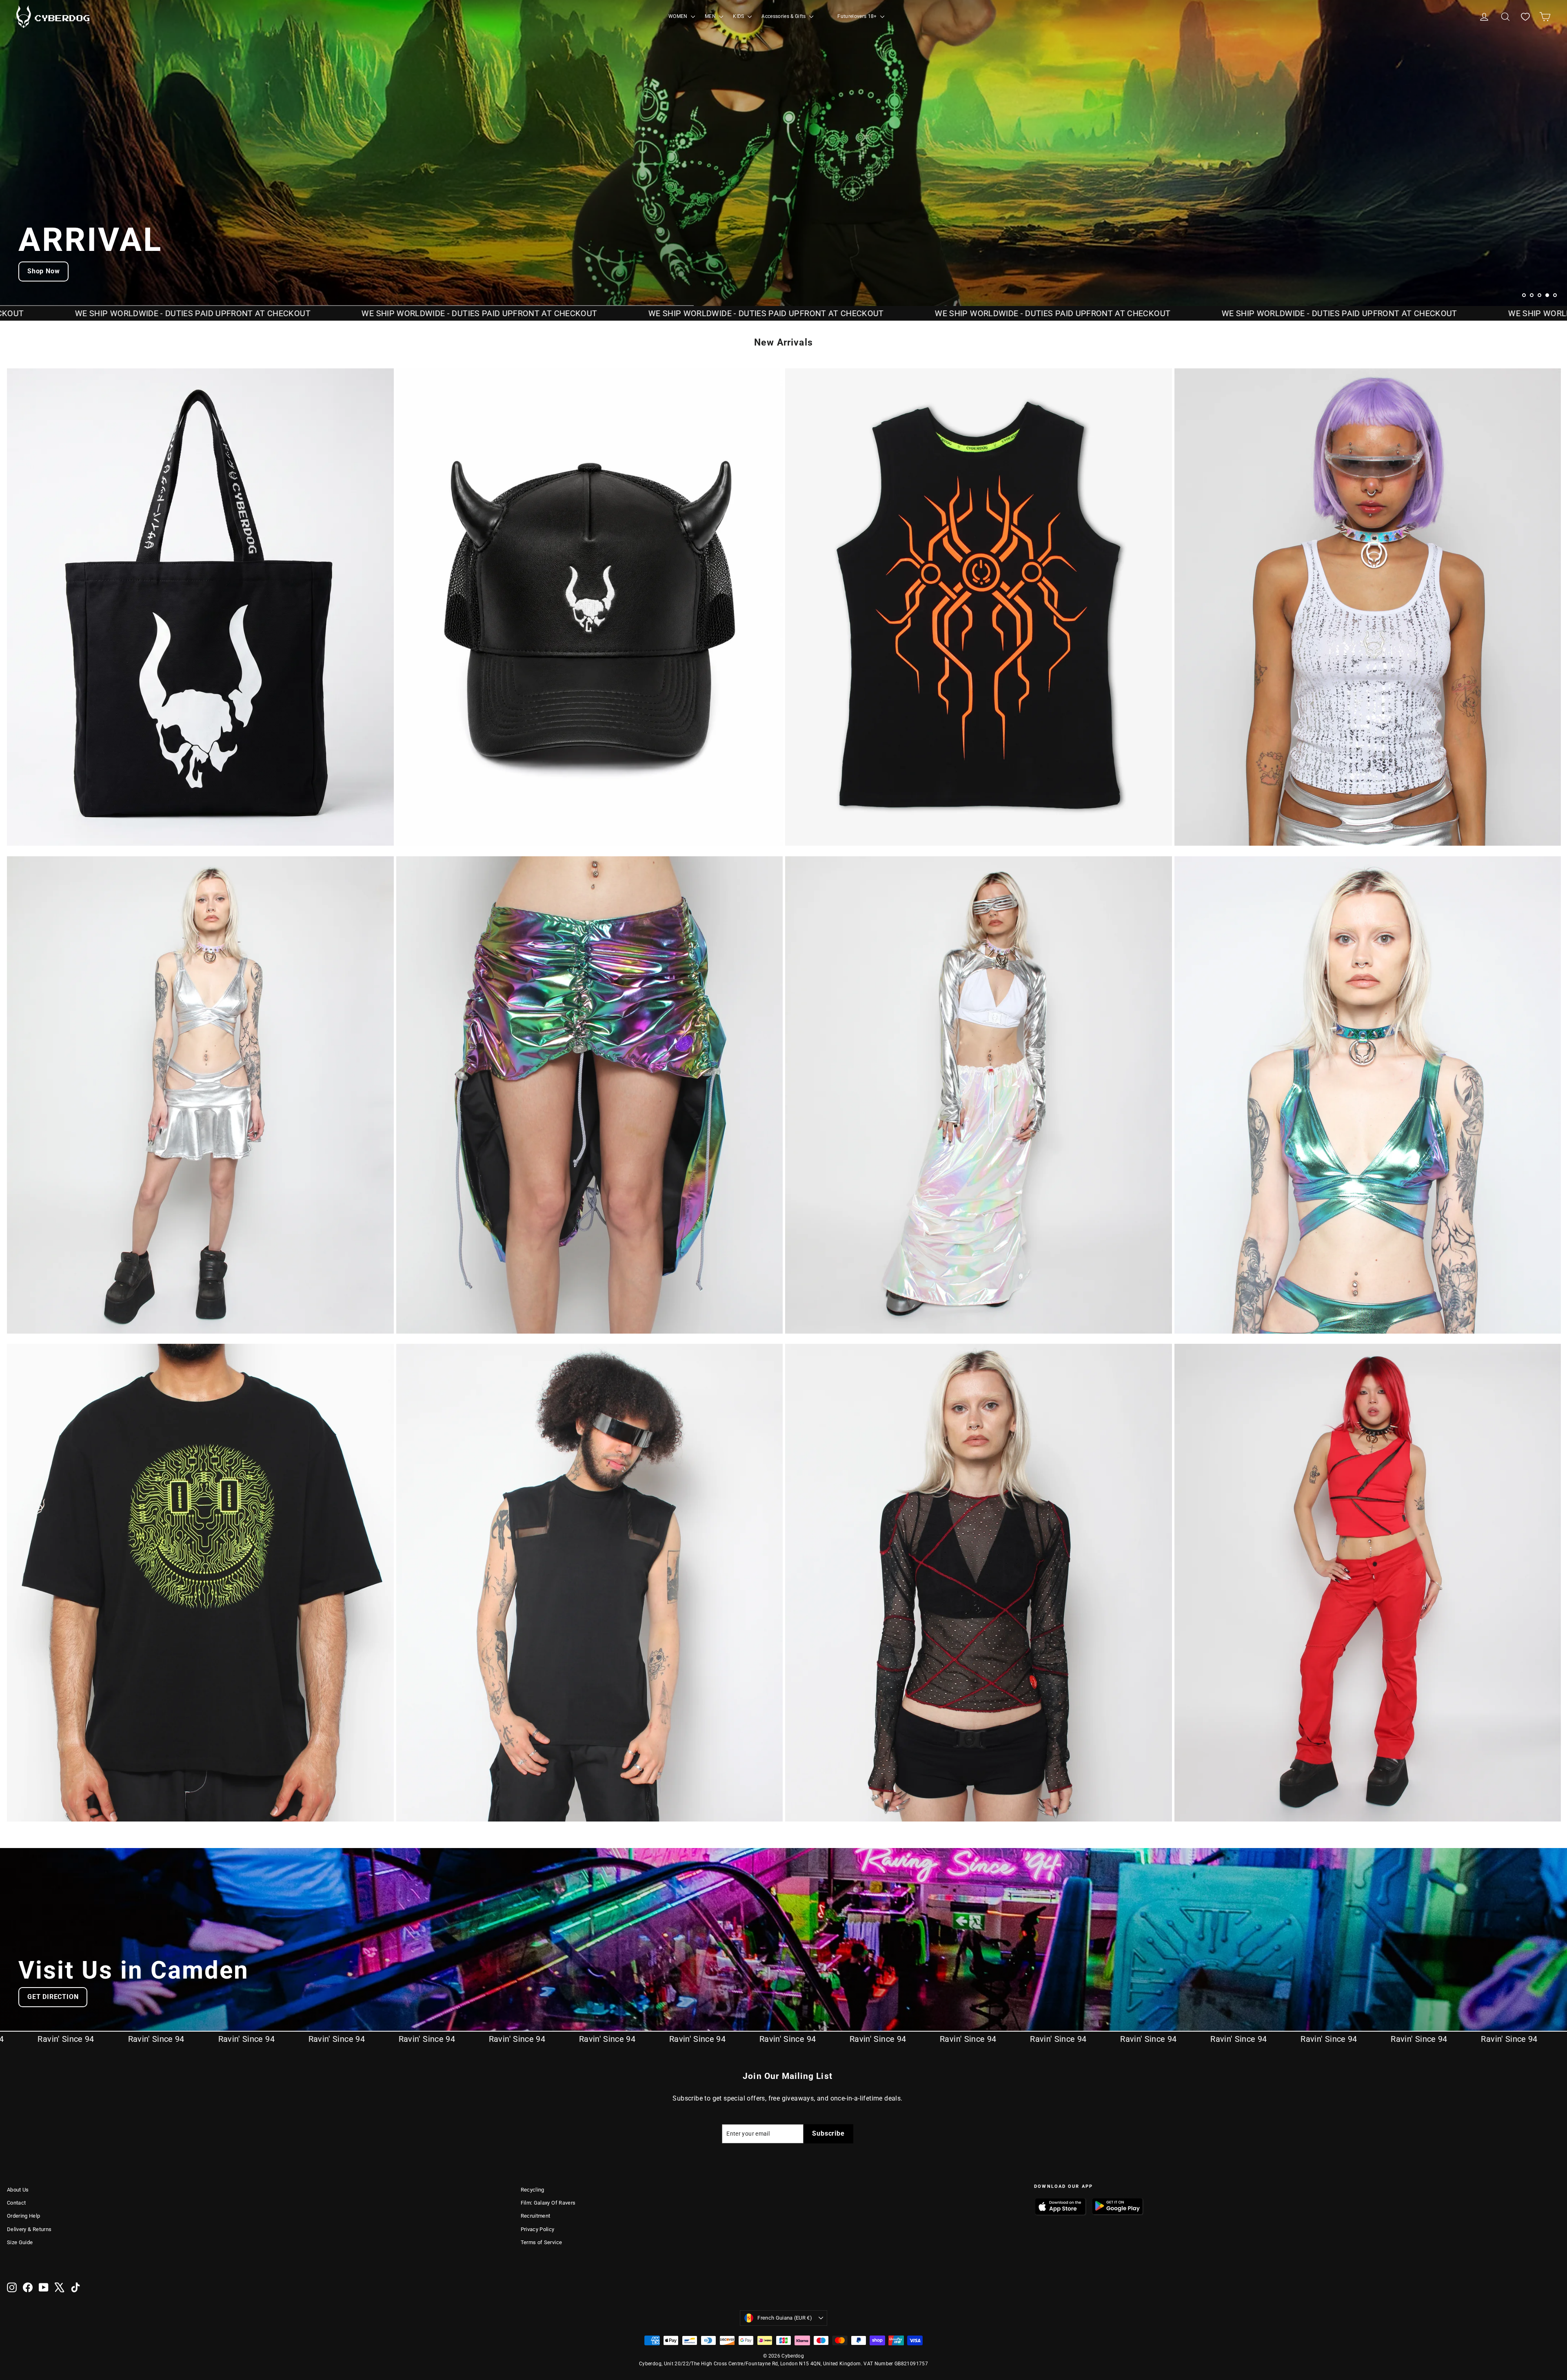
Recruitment (536, 2216)
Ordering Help (24, 2216)
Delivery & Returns (29, 2229)
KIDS (739, 16)
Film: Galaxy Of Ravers (548, 2203)
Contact (16, 2203)
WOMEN (679, 16)
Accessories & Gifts (784, 16)
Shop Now (43, 271)
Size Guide (20, 2242)
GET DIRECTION (53, 1997)
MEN (711, 16)
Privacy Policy (538, 2229)
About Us (18, 2190)
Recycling (533, 2190)
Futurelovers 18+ (858, 16)
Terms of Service (542, 2242)
